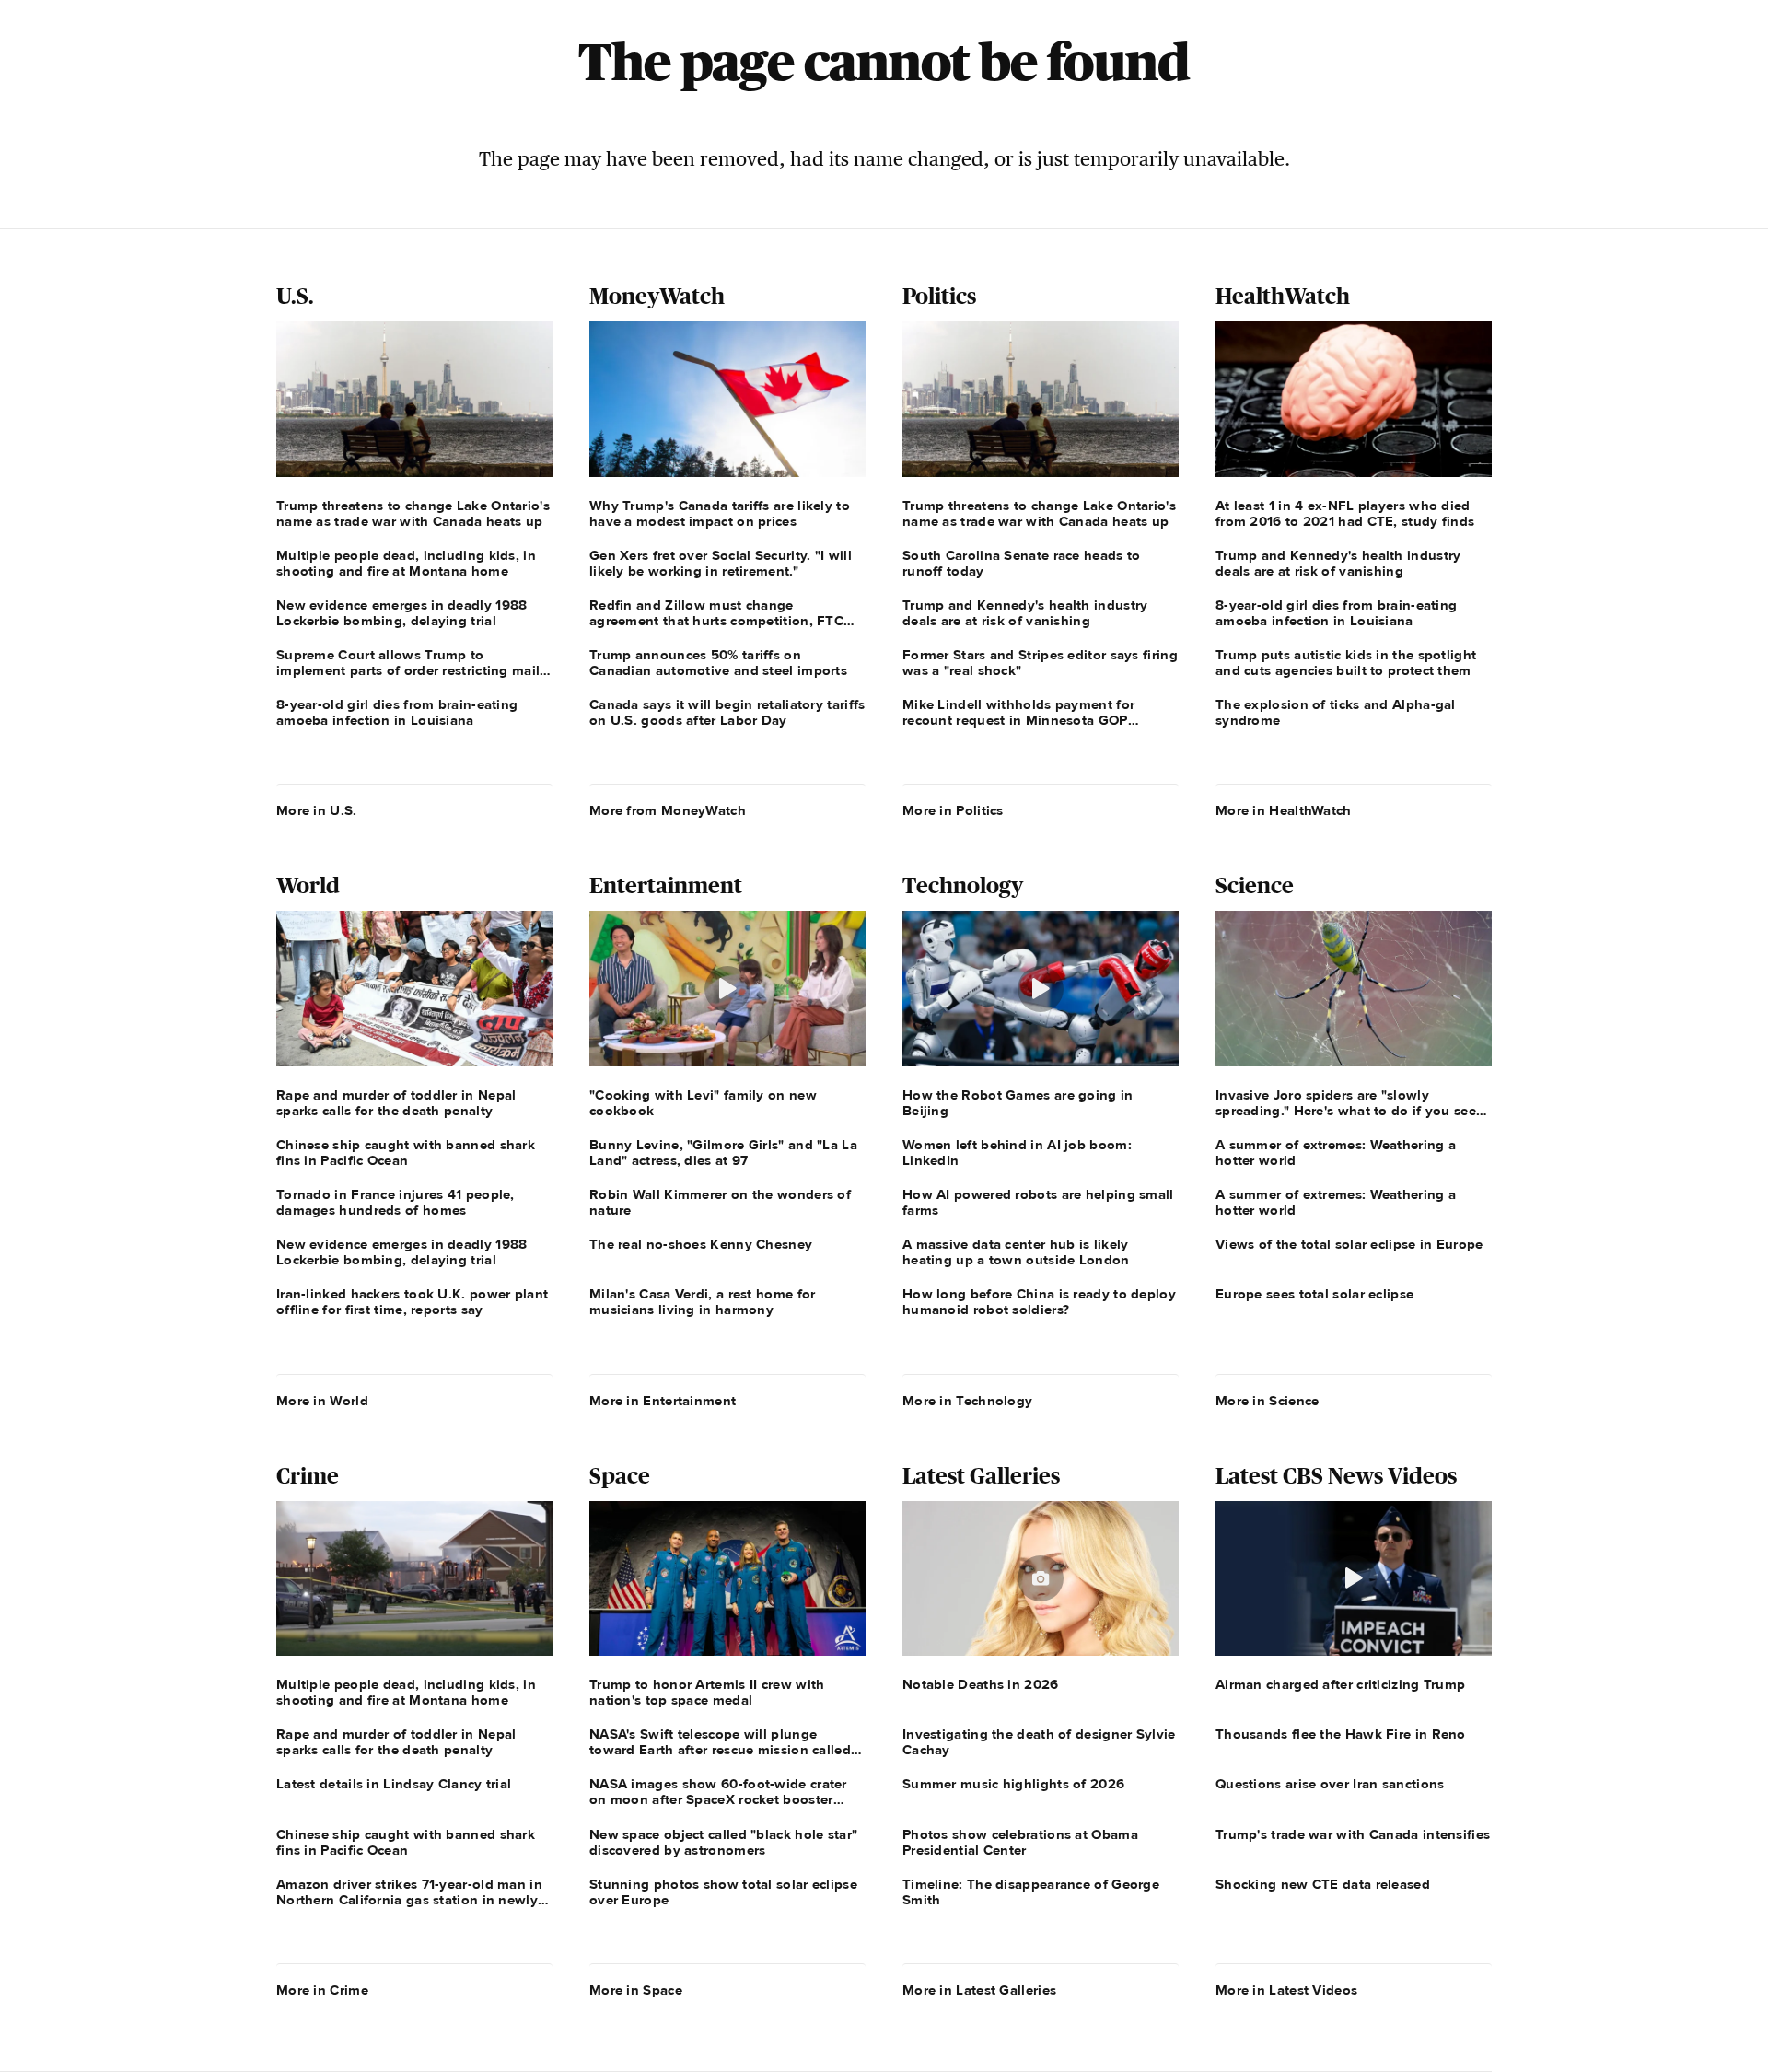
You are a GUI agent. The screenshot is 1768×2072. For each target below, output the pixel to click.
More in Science (1268, 1401)
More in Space (636, 1990)
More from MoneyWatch (668, 810)
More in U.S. (317, 810)
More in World (322, 1401)
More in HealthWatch (1284, 810)
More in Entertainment (663, 1401)
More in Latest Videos (1286, 1990)
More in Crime (322, 1990)
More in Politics (953, 810)
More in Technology (967, 1401)
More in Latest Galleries (979, 1990)
